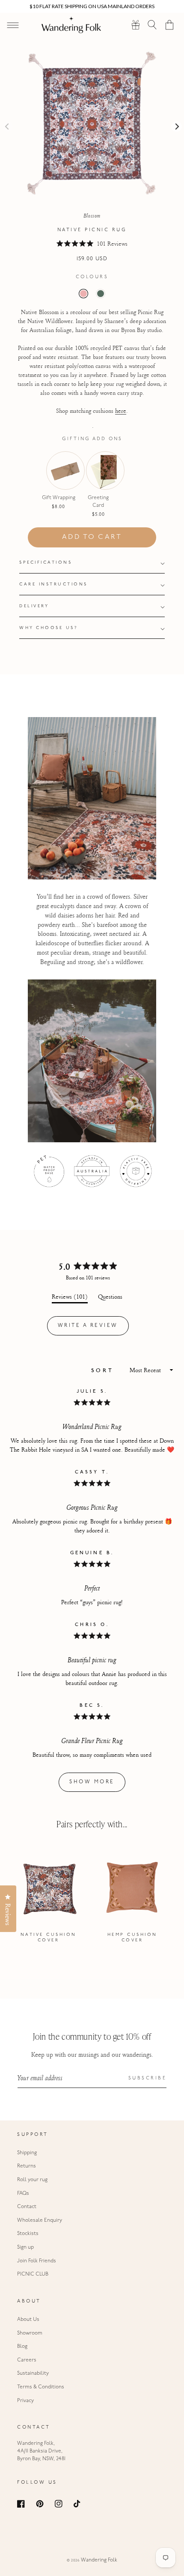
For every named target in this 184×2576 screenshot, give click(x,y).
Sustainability (33, 2373)
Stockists (28, 2234)
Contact (27, 2207)
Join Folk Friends (37, 2261)
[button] (153, 25)
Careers (27, 2360)
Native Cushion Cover (49, 1938)
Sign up (25, 2247)
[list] (92, 1899)
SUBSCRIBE (148, 2078)
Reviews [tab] (70, 1298)
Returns (27, 2166)
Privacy (25, 2401)
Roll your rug (32, 2180)
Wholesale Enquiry (40, 2220)
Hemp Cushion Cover (132, 1938)
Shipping (27, 2153)
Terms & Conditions (41, 2387)
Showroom (30, 2333)
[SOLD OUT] (59, 483)
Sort (105, 1371)
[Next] (177, 126)
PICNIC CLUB (33, 2274)
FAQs (23, 2194)
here (121, 410)
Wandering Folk (99, 2560)
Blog (22, 2347)
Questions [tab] (110, 1298)
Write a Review (93, 1329)
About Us (28, 2320)
